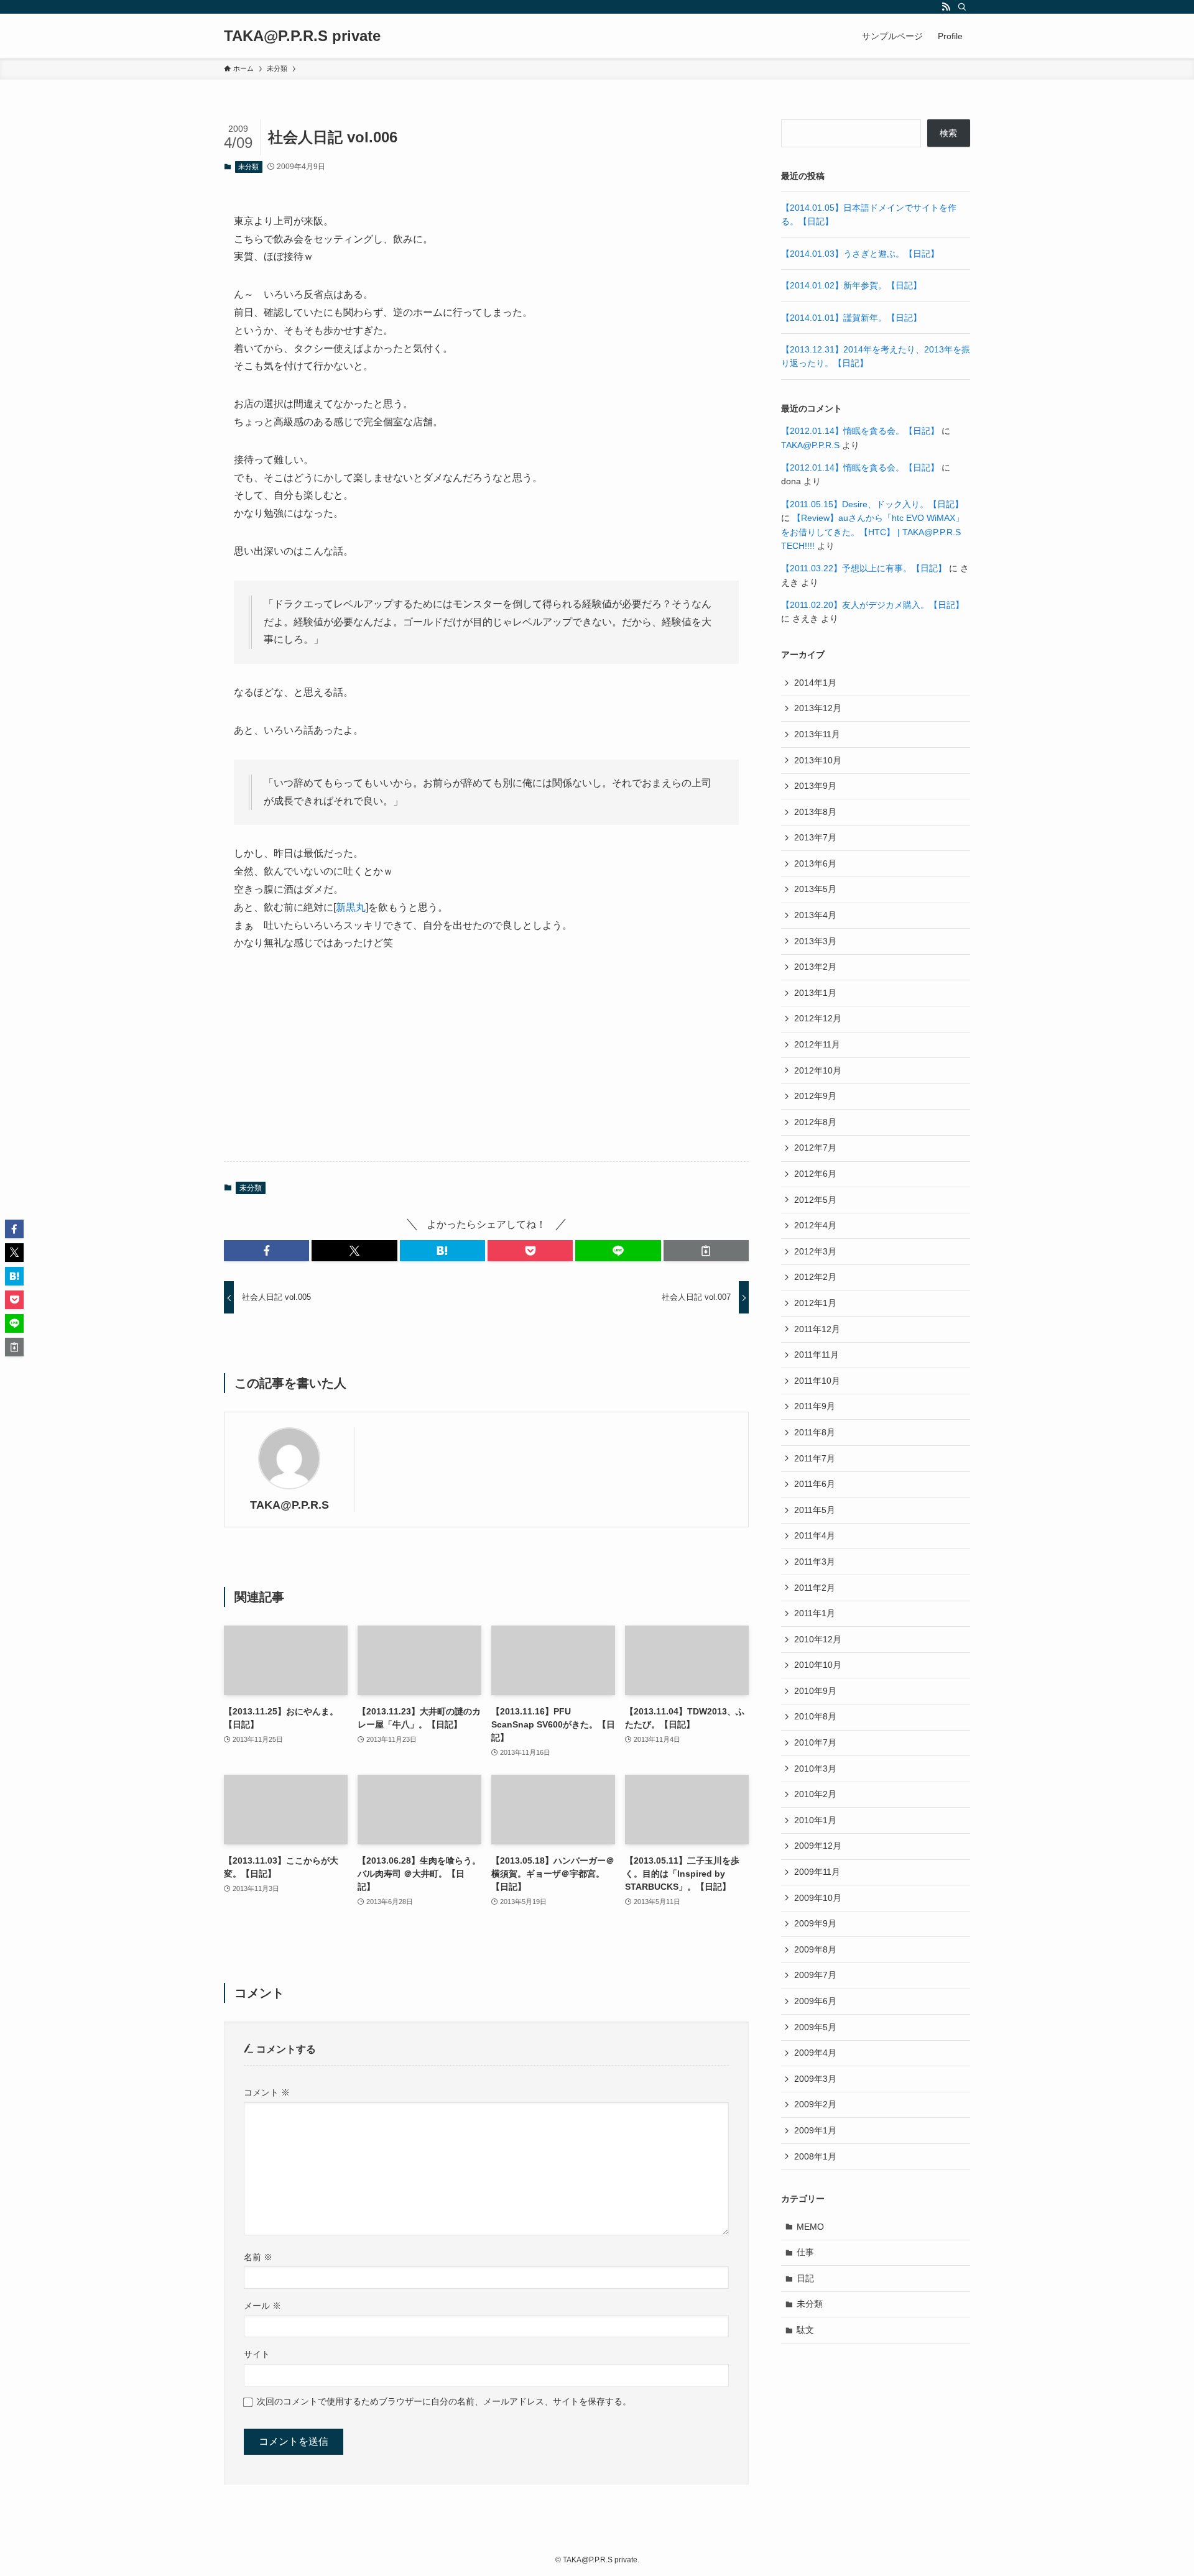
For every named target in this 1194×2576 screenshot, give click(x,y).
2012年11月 (817, 1044)
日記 (805, 2278)
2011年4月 (815, 1535)
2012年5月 (815, 1200)
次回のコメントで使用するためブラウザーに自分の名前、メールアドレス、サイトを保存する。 (444, 2401)
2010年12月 (818, 1639)
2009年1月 (815, 2130)
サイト (257, 2354)
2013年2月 (815, 967)
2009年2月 (815, 2104)
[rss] (946, 7)
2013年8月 (815, 812)
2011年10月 (817, 1381)
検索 (948, 133)
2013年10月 (818, 760)
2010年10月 (818, 1665)
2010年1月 (815, 1820)
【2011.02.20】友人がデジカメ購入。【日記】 (872, 605)
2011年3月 (815, 1562)
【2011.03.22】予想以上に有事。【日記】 (864, 568)
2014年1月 (815, 683)
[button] (266, 1251)
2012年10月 (818, 1070)
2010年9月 (815, 1691)
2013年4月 (815, 915)
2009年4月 (815, 2053)
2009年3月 (815, 2079)
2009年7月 (815, 1975)
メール (262, 2306)
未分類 (248, 167)
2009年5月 (815, 2027)
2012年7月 (815, 1148)
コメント (267, 2092)
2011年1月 (815, 1613)
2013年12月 (818, 708)
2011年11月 (817, 1355)
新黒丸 (351, 907)
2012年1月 (815, 1303)
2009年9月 (815, 1923)
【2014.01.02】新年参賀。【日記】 (851, 285)
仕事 (805, 2252)
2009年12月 (818, 1846)
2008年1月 (815, 2156)
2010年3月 (815, 1769)
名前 (258, 2257)
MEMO (810, 2227)
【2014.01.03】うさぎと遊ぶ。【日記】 (860, 254)
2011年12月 (817, 1329)
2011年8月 (815, 1432)
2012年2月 (815, 1277)
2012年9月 (815, 1096)
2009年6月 (815, 2001)
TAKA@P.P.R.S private (302, 36)
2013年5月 (815, 889)
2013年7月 (815, 837)
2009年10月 (818, 1898)
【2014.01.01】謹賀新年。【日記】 (851, 318)
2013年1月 (815, 993)
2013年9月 (815, 786)
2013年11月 (817, 734)
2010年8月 (815, 1716)
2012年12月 (818, 1018)
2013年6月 (815, 863)
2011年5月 (815, 1510)
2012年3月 (815, 1251)
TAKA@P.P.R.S (289, 1505)
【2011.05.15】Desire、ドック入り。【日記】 (872, 504)
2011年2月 (815, 1588)
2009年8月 (815, 1949)
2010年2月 (815, 1794)
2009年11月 (817, 1872)
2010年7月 (815, 1742)
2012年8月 (815, 1122)
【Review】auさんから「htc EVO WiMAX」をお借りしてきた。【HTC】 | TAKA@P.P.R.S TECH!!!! (872, 532)
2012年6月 (815, 1174)
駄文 (805, 2330)
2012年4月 (815, 1225)
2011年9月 (815, 1406)
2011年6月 (815, 1484)
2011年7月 (815, 1458)
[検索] (962, 7)
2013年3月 (815, 941)
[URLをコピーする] (706, 1251)
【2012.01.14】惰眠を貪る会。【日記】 (860, 431)
